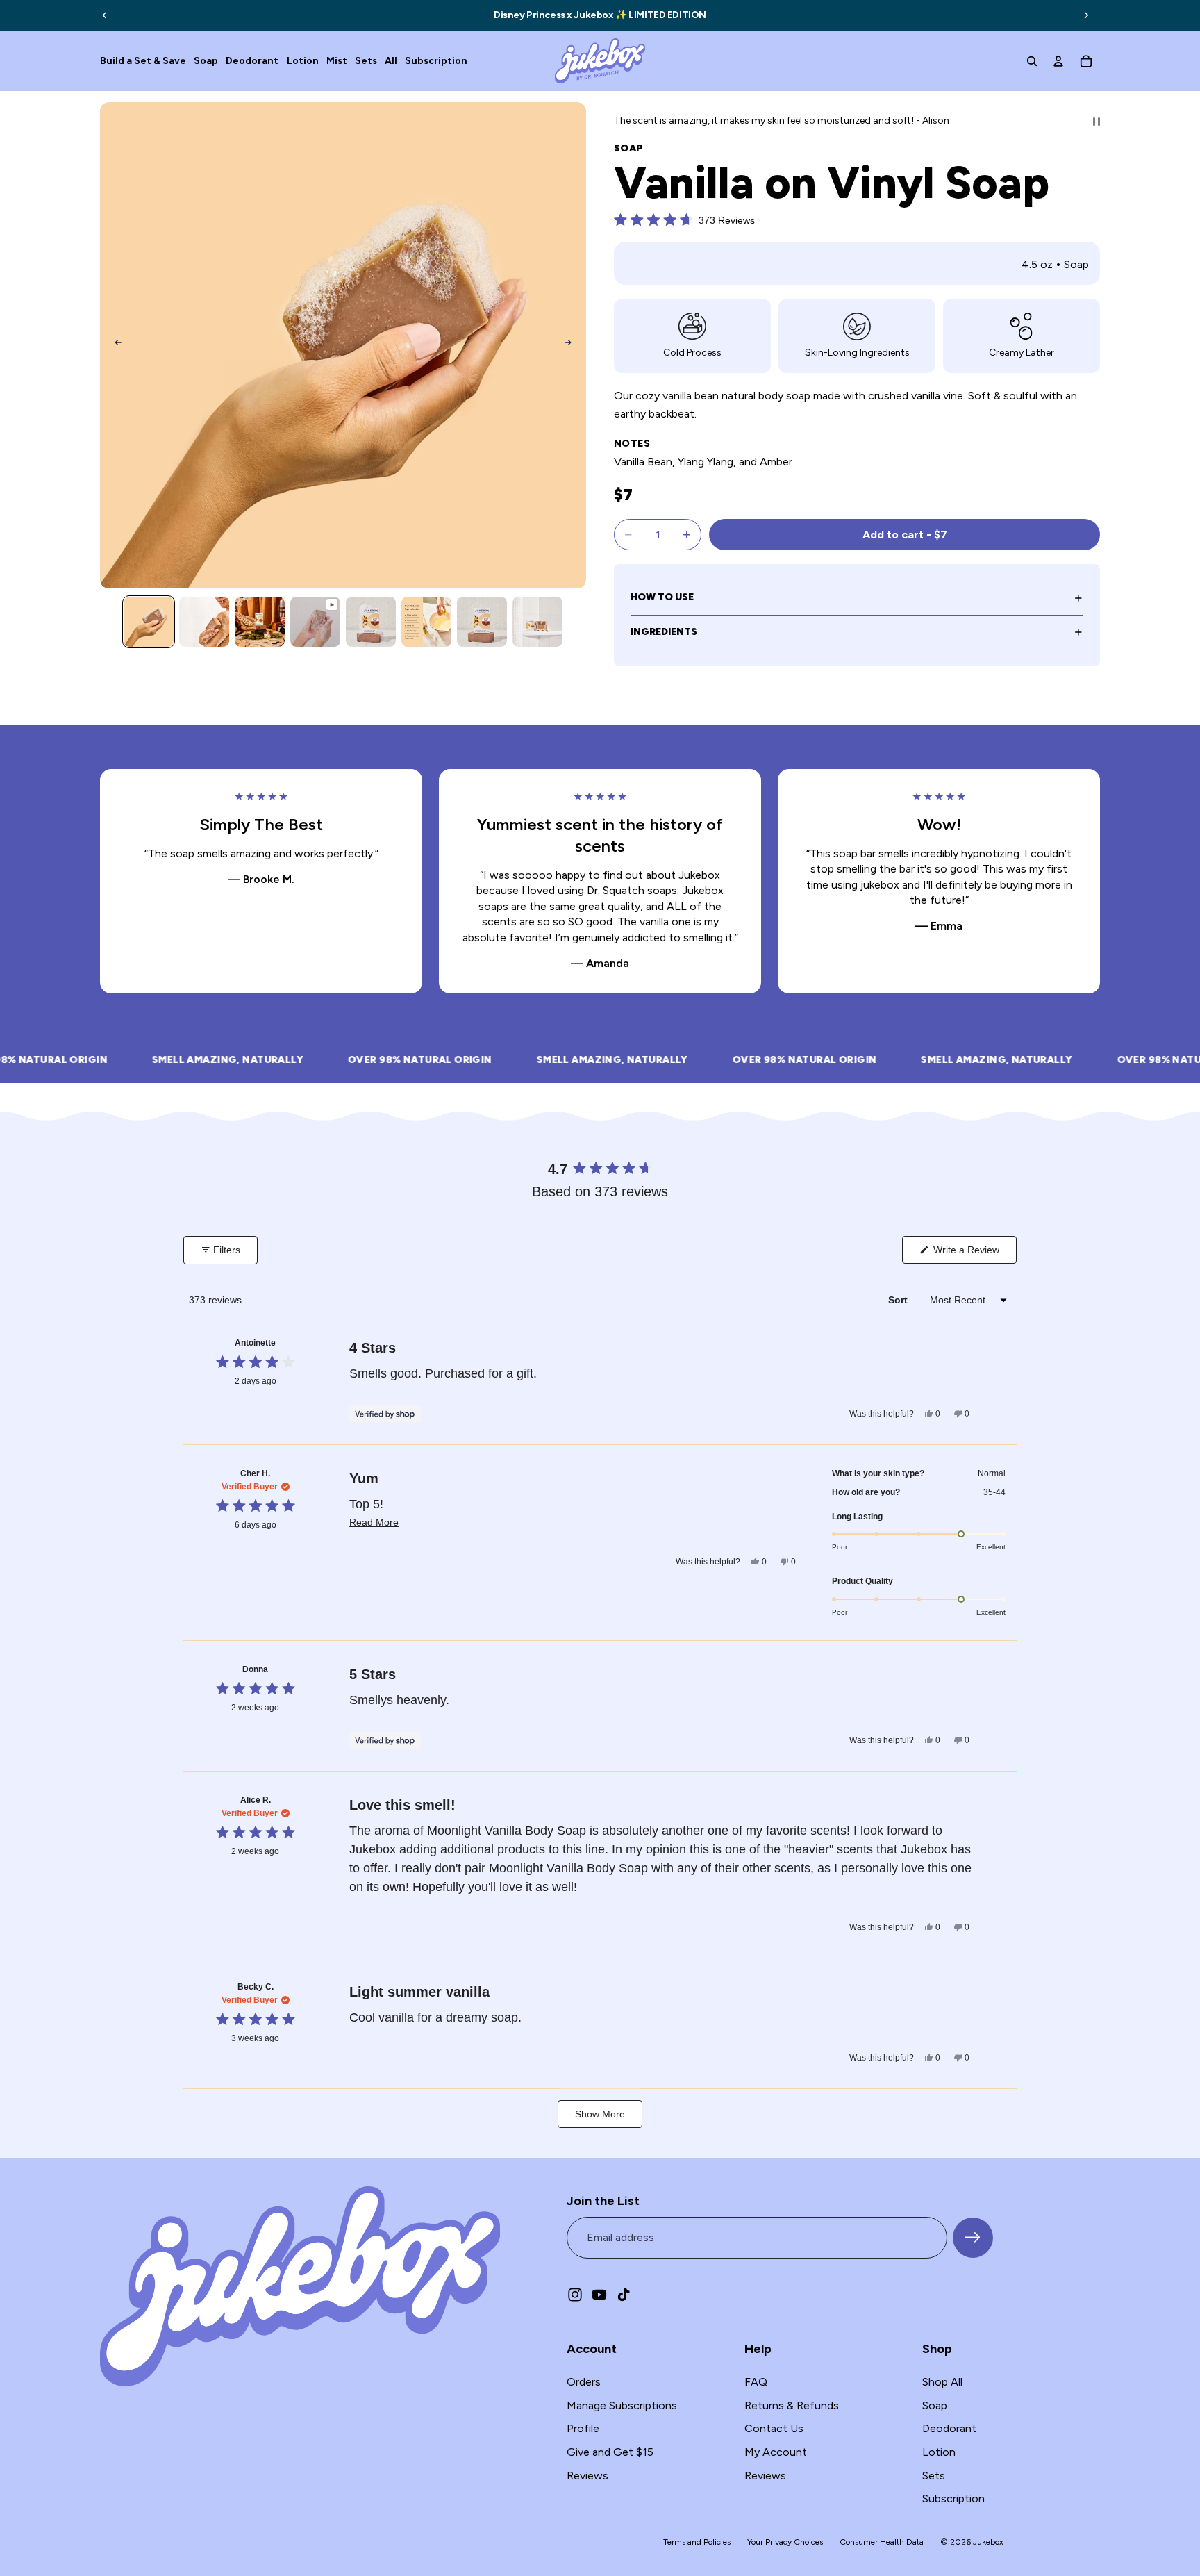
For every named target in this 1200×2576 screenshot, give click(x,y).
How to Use (662, 597)
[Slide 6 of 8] (426, 622)
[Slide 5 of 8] (371, 622)
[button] (684, 220)
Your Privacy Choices (785, 2541)
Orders (584, 2382)
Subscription (953, 2499)
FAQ (756, 2382)
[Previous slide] (105, 15)
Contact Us (774, 2428)
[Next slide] (1086, 15)
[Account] (1058, 61)
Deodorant (949, 2428)
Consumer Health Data (882, 2541)
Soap (935, 2405)
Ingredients (664, 632)
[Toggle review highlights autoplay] (1097, 122)
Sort (899, 1300)
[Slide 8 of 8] (537, 622)
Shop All (942, 2382)
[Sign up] (973, 2237)
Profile (583, 2428)
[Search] (1032, 61)
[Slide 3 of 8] (260, 622)
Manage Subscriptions (622, 2405)
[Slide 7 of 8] (482, 622)
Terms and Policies (697, 2542)
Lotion (939, 2452)
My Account (776, 2452)
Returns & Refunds (792, 2405)
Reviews (587, 2475)
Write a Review (974, 1254)
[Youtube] (599, 2294)
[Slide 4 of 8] (315, 622)
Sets (934, 2475)
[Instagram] (575, 2294)
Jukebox (988, 2541)
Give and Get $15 (610, 2452)
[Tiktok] (624, 2294)
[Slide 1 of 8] (149, 622)
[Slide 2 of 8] (204, 622)
